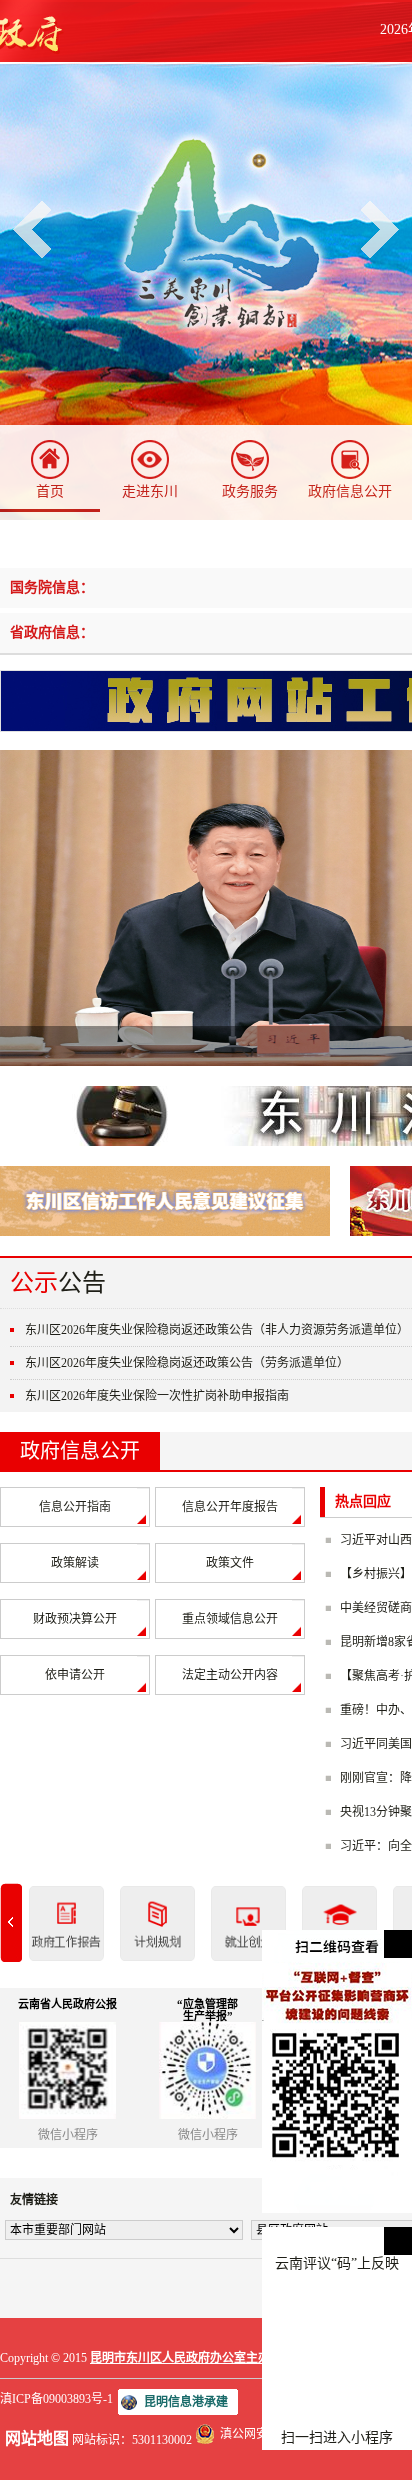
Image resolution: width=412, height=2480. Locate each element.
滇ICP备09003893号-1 (56, 2399)
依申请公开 (75, 1675)
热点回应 (363, 1501)
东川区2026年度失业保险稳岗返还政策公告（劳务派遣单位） (187, 1363)
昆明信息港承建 (186, 2402)
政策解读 (75, 1563)
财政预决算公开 (75, 1619)
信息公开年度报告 (230, 1507)
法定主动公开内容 (230, 1675)
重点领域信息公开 (230, 1619)
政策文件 (230, 1563)
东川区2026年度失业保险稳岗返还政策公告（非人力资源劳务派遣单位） (217, 1330)
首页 (50, 491)
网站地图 (37, 2438)
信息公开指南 (75, 1507)
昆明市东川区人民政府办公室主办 (180, 2358)
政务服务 (250, 491)
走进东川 (150, 491)
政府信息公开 (350, 491)
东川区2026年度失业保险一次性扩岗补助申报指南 (157, 1396)
